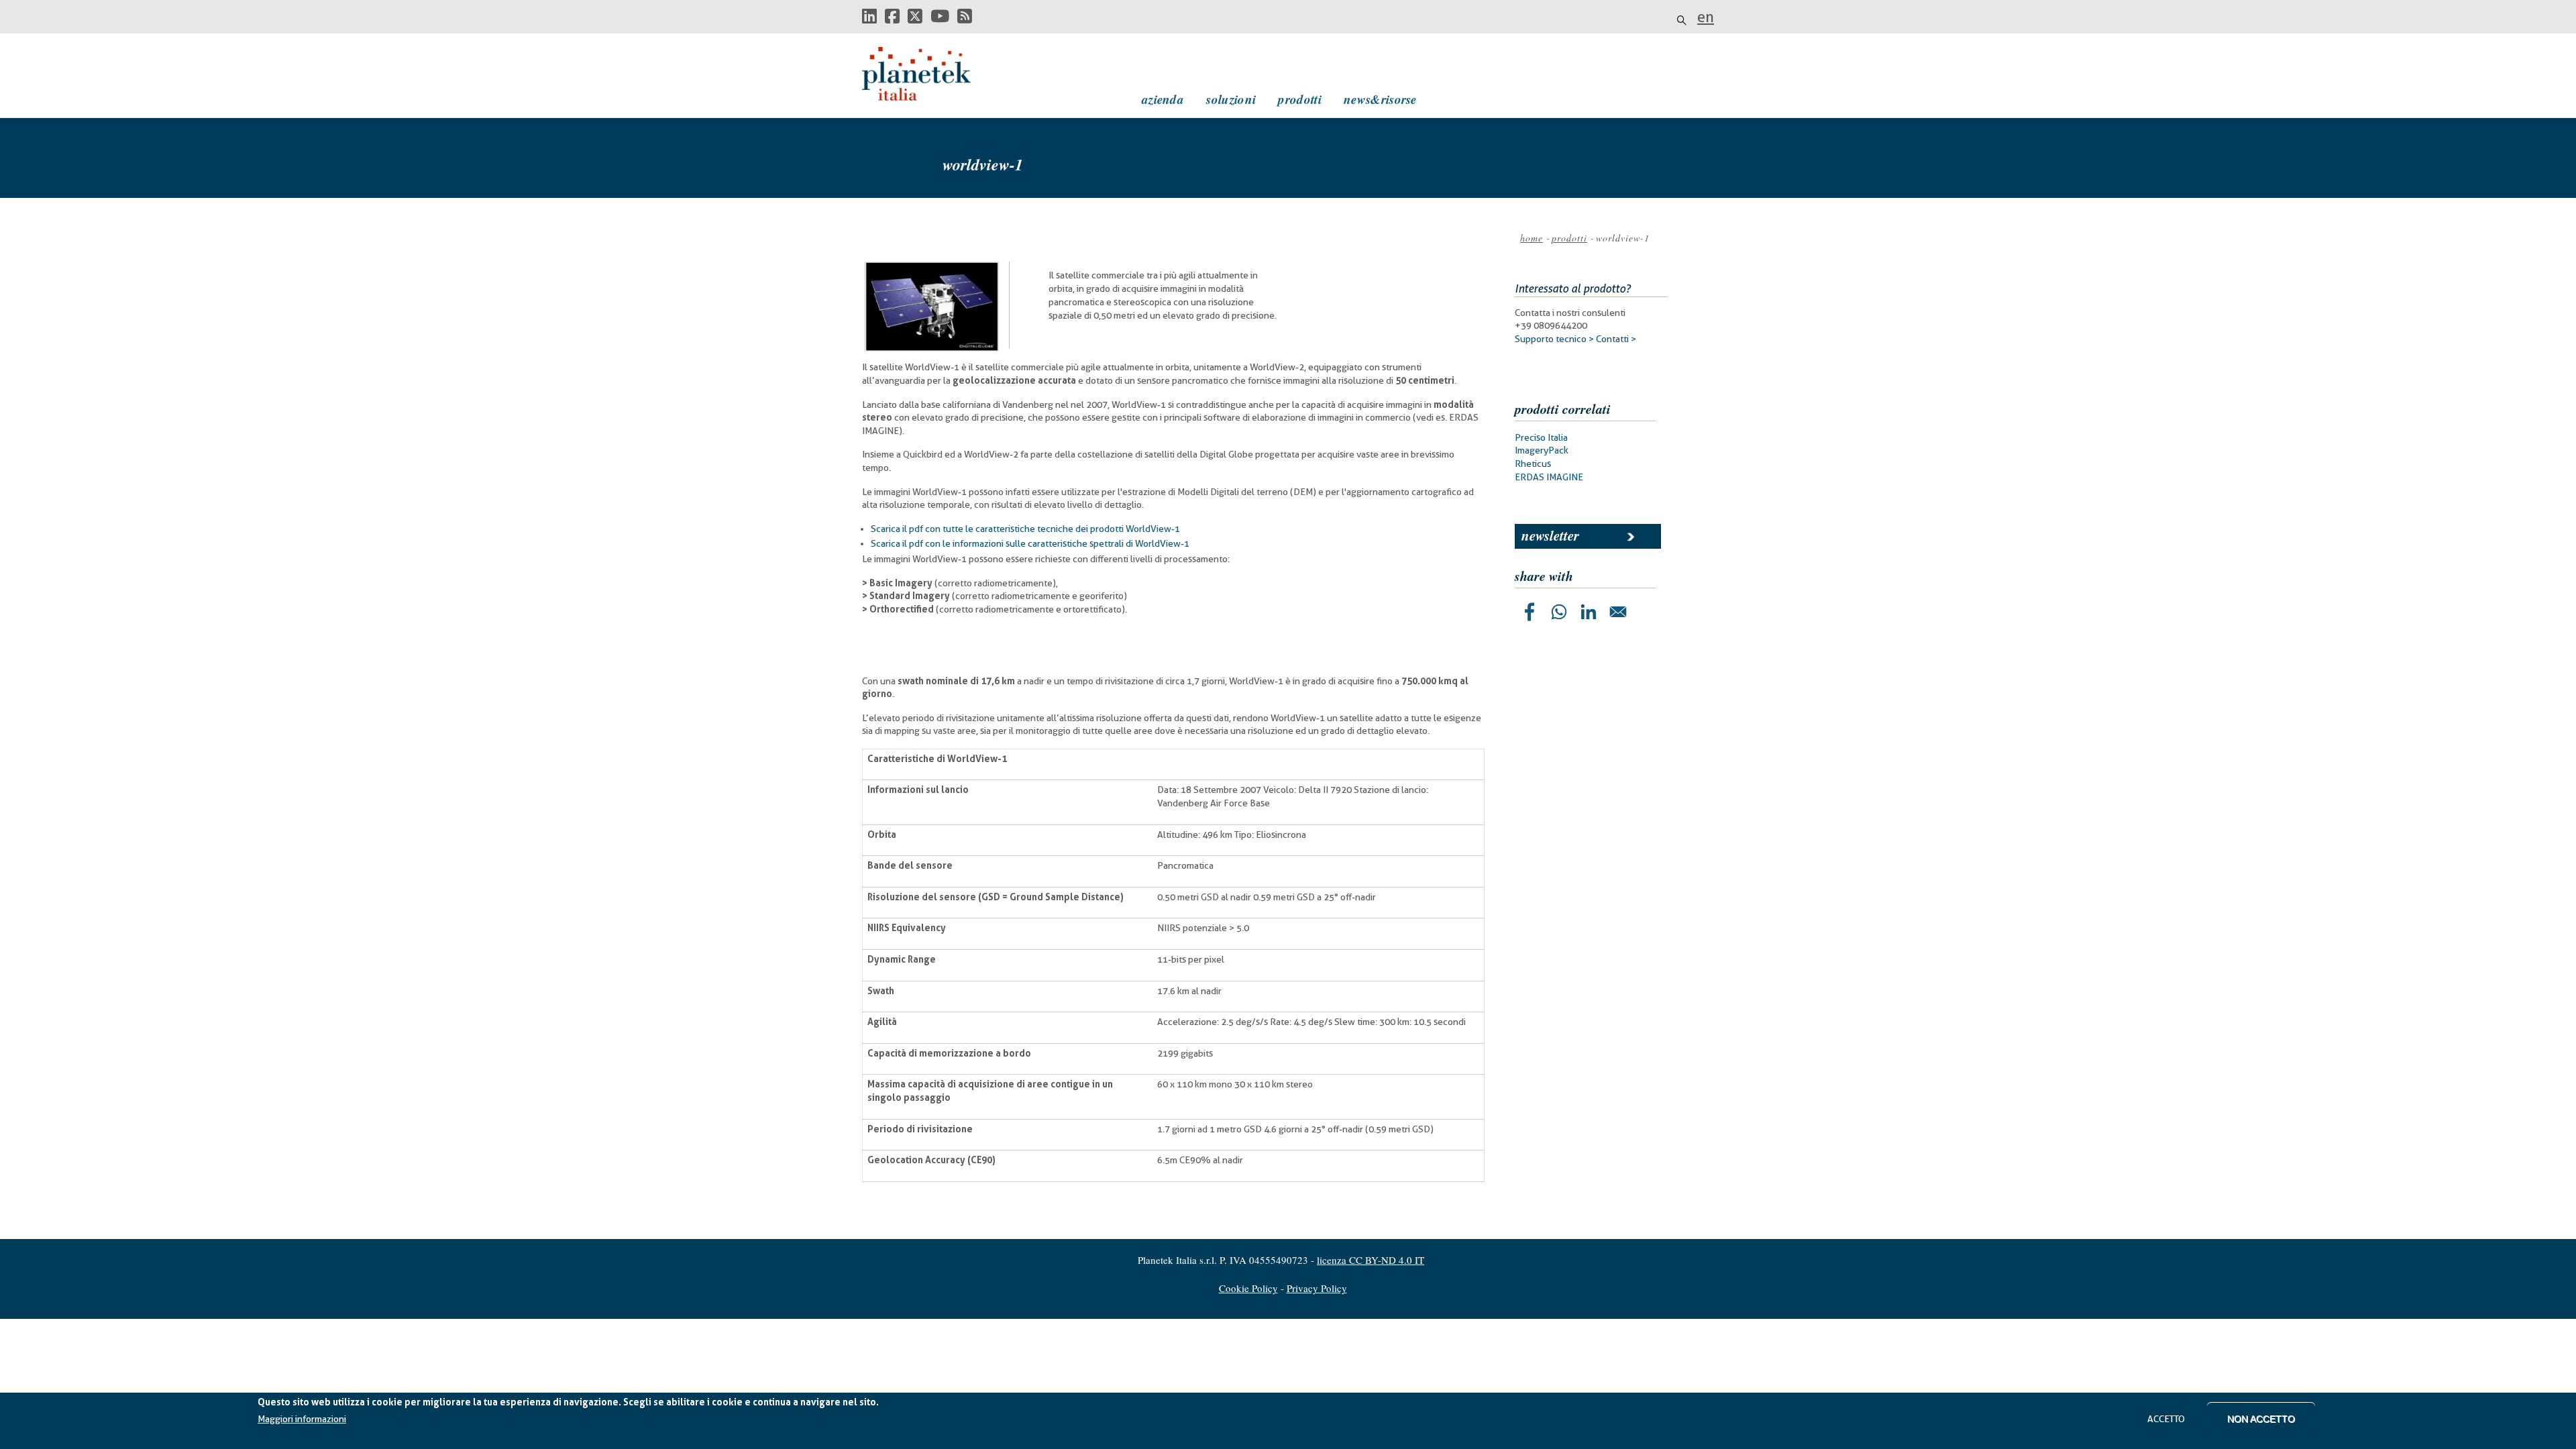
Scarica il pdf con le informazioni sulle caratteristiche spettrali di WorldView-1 (1030, 543)
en (1706, 17)
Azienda (1163, 99)
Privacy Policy (1317, 1288)
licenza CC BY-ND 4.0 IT (1371, 1260)
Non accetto (2261, 1419)
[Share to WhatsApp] (1559, 612)
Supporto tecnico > (1554, 339)
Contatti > (1616, 339)
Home (1532, 238)
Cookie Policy (1248, 1288)
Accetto (2166, 1419)
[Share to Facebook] (1529, 612)
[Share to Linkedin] (1589, 612)
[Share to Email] (1618, 612)
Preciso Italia (1541, 437)
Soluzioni (1231, 99)
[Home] (929, 74)
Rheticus (1533, 464)
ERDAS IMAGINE (1549, 477)
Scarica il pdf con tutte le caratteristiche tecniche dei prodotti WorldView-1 (1025, 529)
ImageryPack (1542, 450)
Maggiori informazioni (302, 1419)
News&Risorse (1380, 99)
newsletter (1550, 535)
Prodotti (1299, 99)
